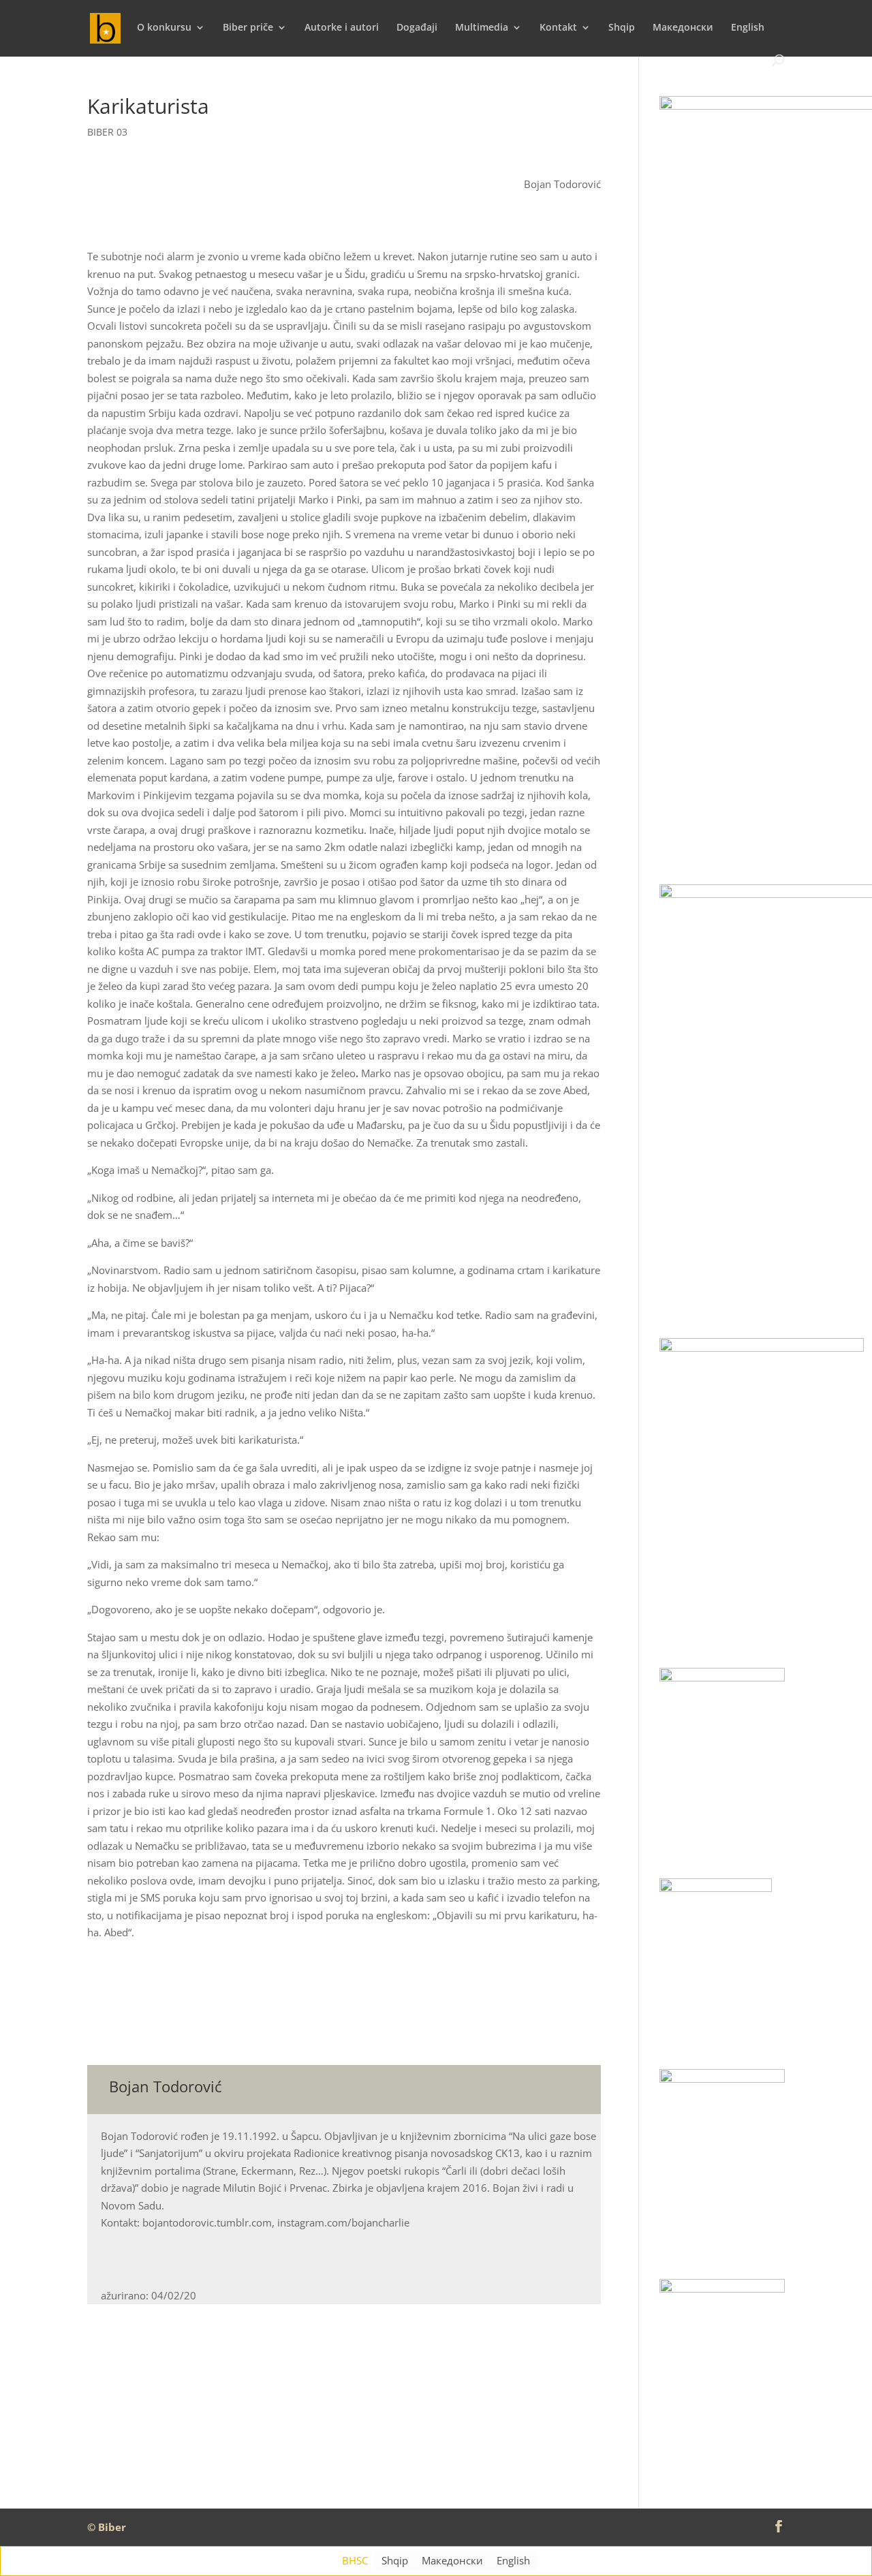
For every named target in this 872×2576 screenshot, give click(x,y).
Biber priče (248, 28)
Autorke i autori (342, 28)
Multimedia (482, 28)
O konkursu (164, 28)
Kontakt (558, 28)
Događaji (417, 28)
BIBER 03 (107, 132)
